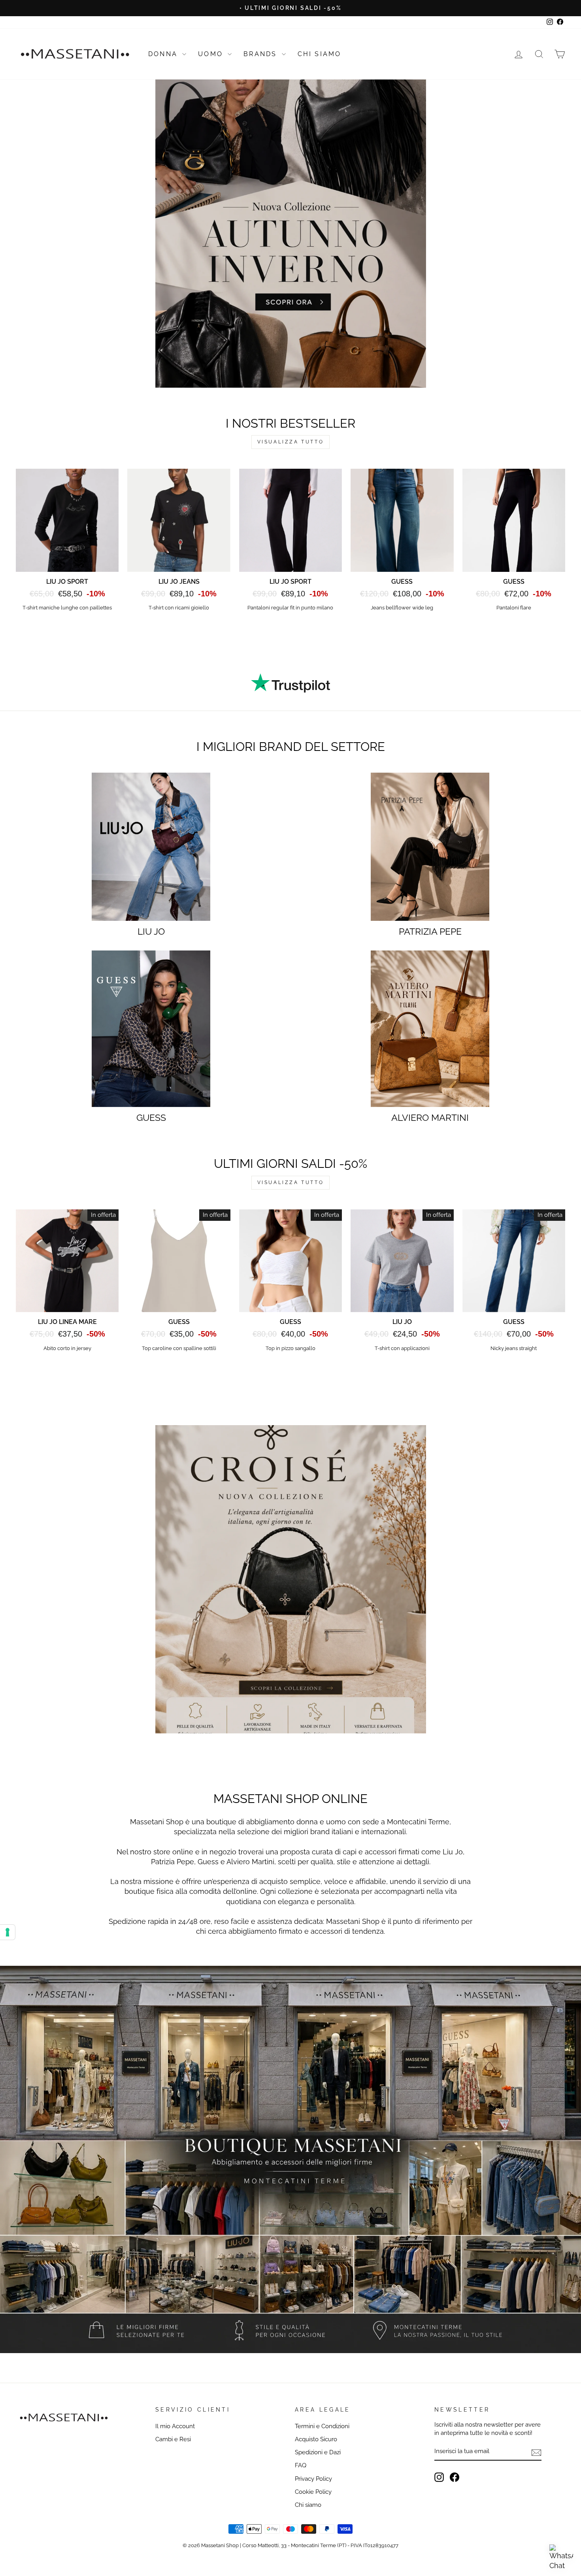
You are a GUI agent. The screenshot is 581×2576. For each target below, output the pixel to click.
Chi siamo (308, 2505)
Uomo (212, 54)
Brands (261, 54)
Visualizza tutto (291, 442)
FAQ (301, 2465)
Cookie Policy (313, 2492)
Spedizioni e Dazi (318, 2452)
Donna (164, 54)
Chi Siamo (320, 54)
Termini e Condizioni (322, 2426)
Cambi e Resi (173, 2439)
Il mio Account (175, 2426)
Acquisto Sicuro (316, 2439)
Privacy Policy (313, 2479)
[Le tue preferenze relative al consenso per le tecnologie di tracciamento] (8, 1932)
